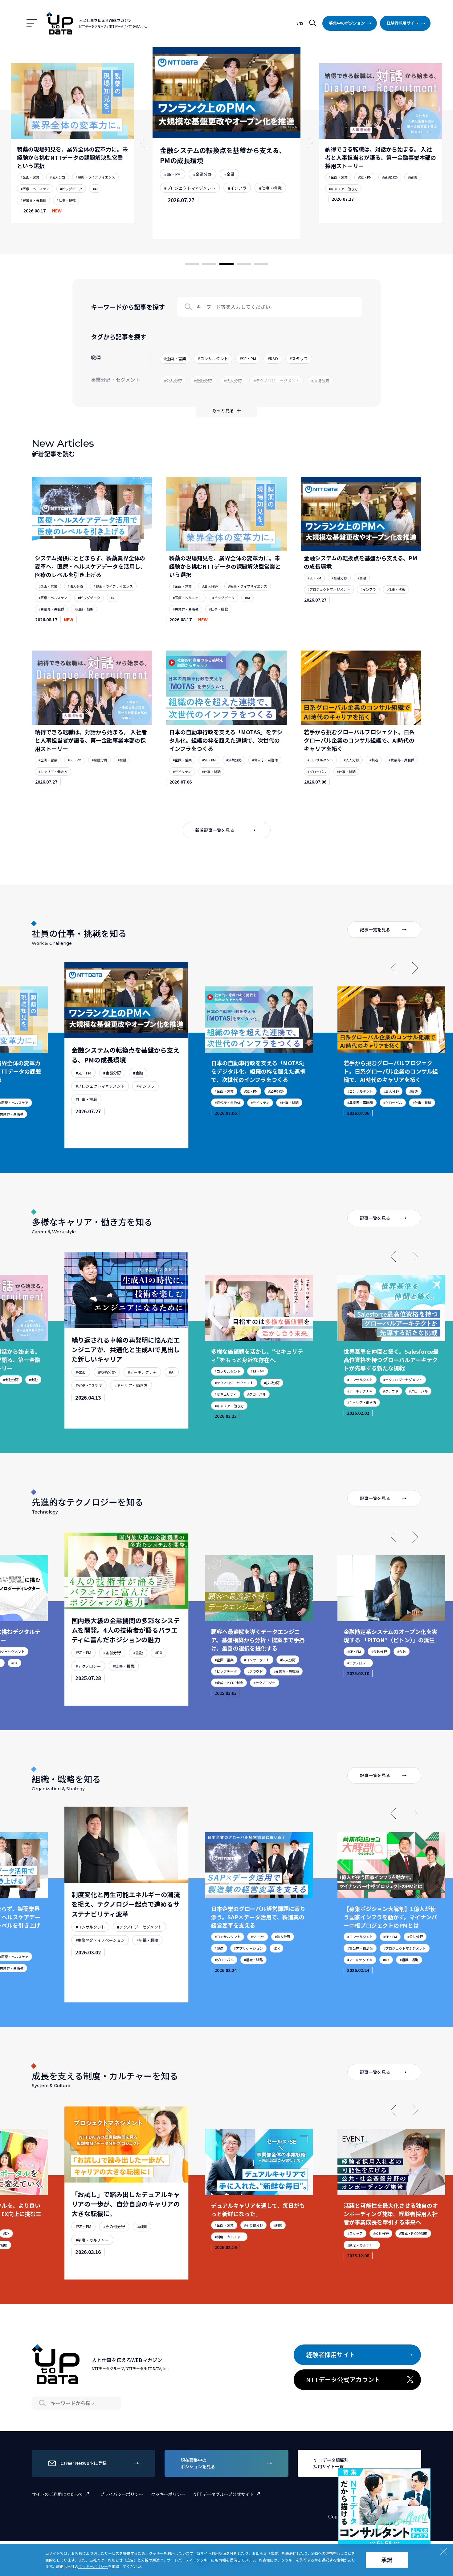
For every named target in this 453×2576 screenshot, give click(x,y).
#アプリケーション (248, 1948)
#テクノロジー (88, 1677)
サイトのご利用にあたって (57, 2494)
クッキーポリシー (168, 2494)
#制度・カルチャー (92, 2251)
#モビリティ (182, 772)
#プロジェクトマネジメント (190, 188)
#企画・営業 (30, 177)
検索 (313, 23)
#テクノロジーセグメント (234, 1383)
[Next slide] (415, 968)
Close (425, 2474)
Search (188, 307)
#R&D (81, 1384)
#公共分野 (234, 760)
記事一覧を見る (375, 929)
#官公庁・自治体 (265, 760)
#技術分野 (107, 1384)
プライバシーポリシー (122, 2494)
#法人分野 (58, 177)
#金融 (230, 174)
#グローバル (317, 772)
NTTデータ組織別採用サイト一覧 (331, 2463)
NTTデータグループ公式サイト (224, 2494)
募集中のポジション (347, 23)
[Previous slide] (394, 968)
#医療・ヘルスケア (35, 189)
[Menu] (32, 23)
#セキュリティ (226, 1394)
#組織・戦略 (84, 609)
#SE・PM (172, 174)
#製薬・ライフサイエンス (95, 177)
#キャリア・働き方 (343, 189)
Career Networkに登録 (84, 2463)
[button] (192, 264)
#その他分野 (114, 2238)
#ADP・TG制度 (89, 1397)
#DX (14, 1663)
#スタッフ (355, 2233)
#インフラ (237, 188)
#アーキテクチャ (142, 1384)
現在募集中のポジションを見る (198, 2463)
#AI (95, 189)
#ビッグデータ (71, 189)
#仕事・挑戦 (66, 200)
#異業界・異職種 (33, 200)
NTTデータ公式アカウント (343, 2379)
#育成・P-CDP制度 (229, 1683)
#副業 (142, 2238)
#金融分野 (202, 174)
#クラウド (391, 1391)
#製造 (374, 760)
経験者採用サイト (402, 23)
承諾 (387, 2560)
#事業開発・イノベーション (100, 1953)
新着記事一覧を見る (215, 830)
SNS (300, 23)
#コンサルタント (320, 760)
